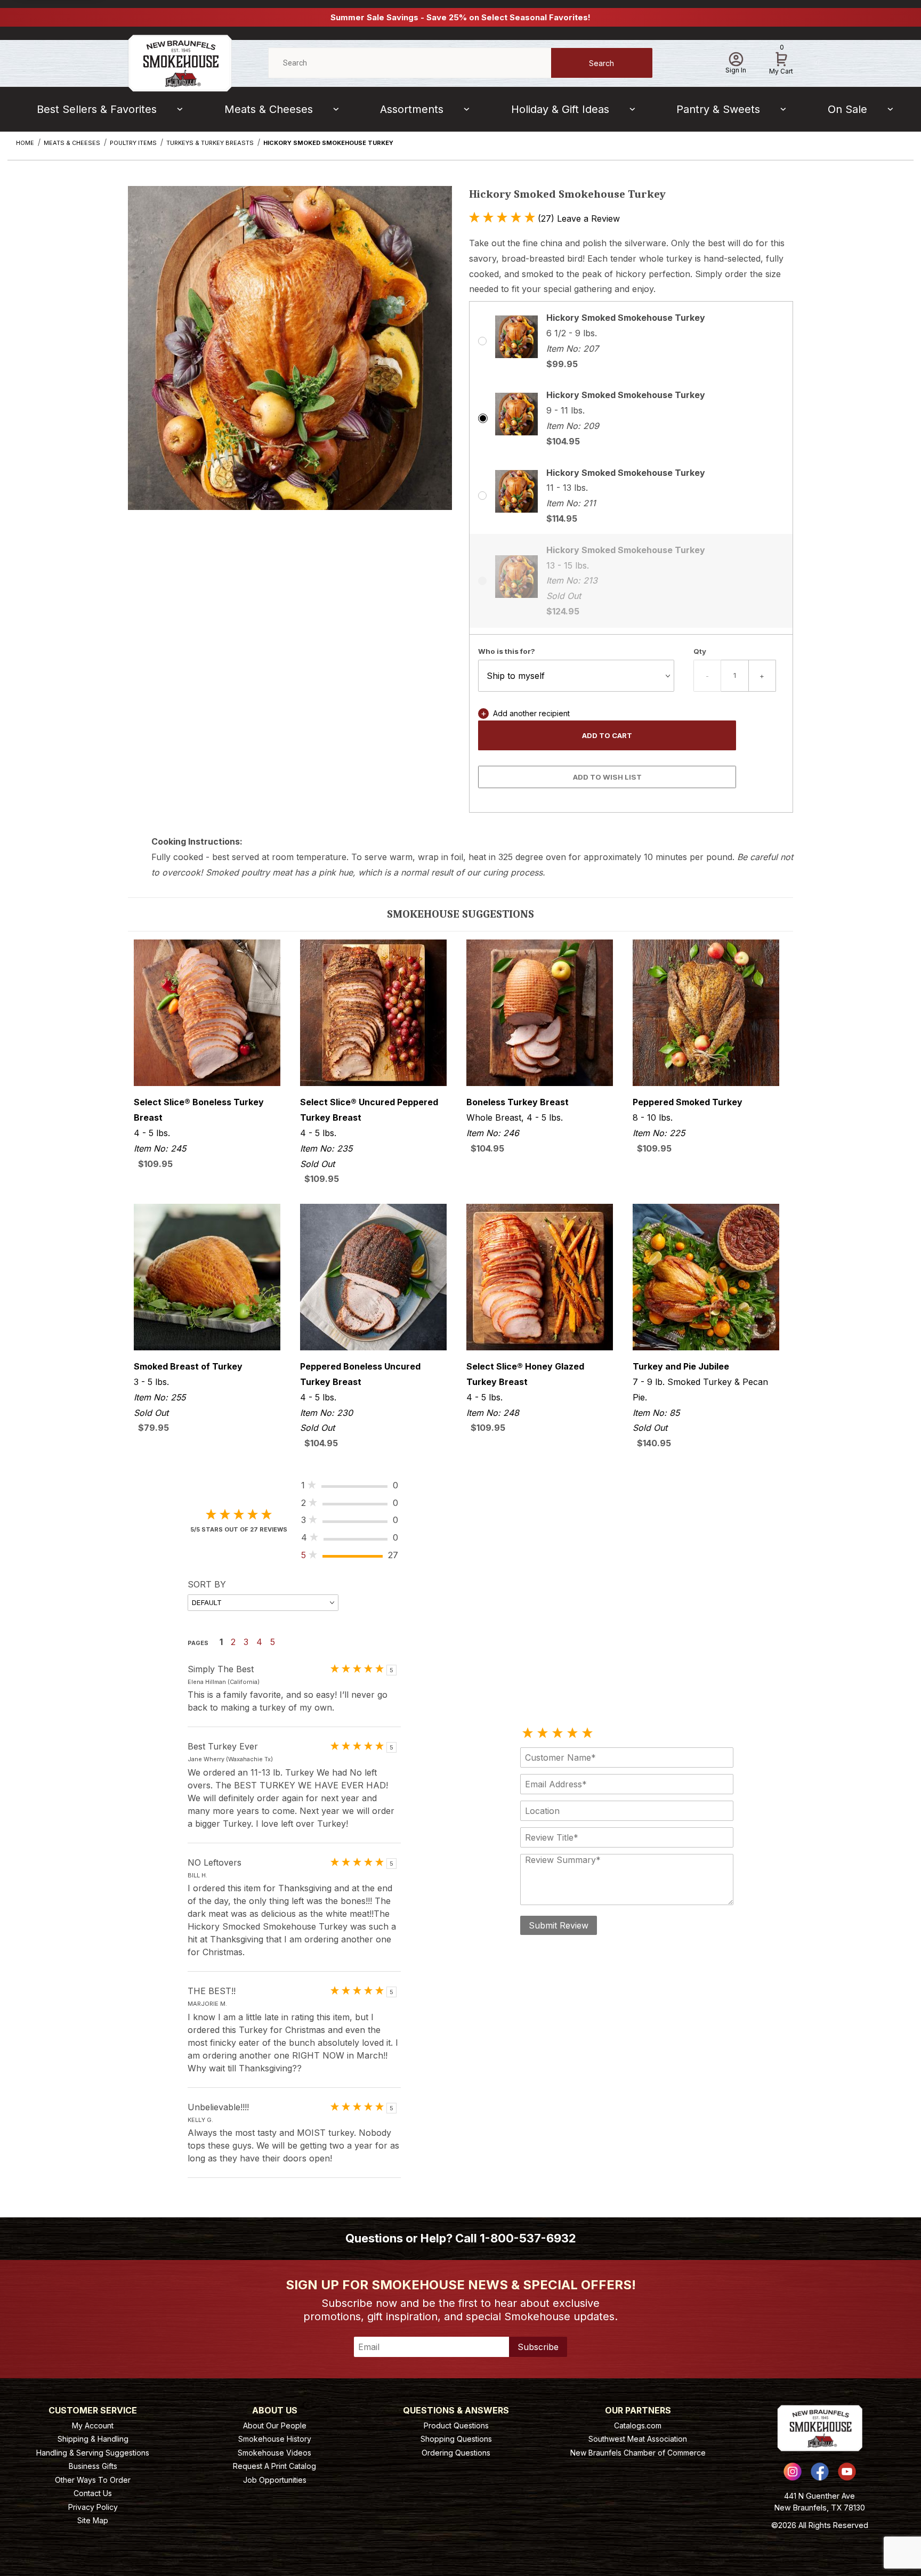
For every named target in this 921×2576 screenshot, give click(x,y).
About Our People (275, 2425)
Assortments (412, 109)
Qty (700, 651)
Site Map (93, 2520)
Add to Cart (607, 735)
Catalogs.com (638, 2425)
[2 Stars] (543, 1733)
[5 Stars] (587, 1733)
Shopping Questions (456, 2439)
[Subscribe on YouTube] (847, 2472)
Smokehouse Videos (274, 2453)
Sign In (736, 70)
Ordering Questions (456, 2453)
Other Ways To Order (93, 2480)
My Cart (781, 61)
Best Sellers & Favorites (97, 109)
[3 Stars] (558, 1733)
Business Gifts (93, 2466)
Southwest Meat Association (638, 2439)
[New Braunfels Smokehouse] (180, 62)
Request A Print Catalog (274, 2466)
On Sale (847, 109)
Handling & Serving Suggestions (93, 2453)
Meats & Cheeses (269, 109)
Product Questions (456, 2425)
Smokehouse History (275, 2439)
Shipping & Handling (93, 2439)
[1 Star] (528, 1733)
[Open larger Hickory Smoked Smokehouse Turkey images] (290, 356)
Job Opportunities (275, 2480)
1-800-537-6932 (528, 2238)
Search (601, 63)
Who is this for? (507, 651)
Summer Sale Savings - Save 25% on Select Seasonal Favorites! (461, 17)
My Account (93, 2425)
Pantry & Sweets (718, 109)
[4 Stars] (572, 1733)
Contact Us (93, 2493)
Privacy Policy (93, 2507)
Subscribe (538, 2347)
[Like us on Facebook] (820, 2472)
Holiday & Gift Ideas (560, 109)
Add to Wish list (607, 777)
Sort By (207, 1584)
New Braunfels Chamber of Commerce (638, 2453)
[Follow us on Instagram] (793, 2472)
